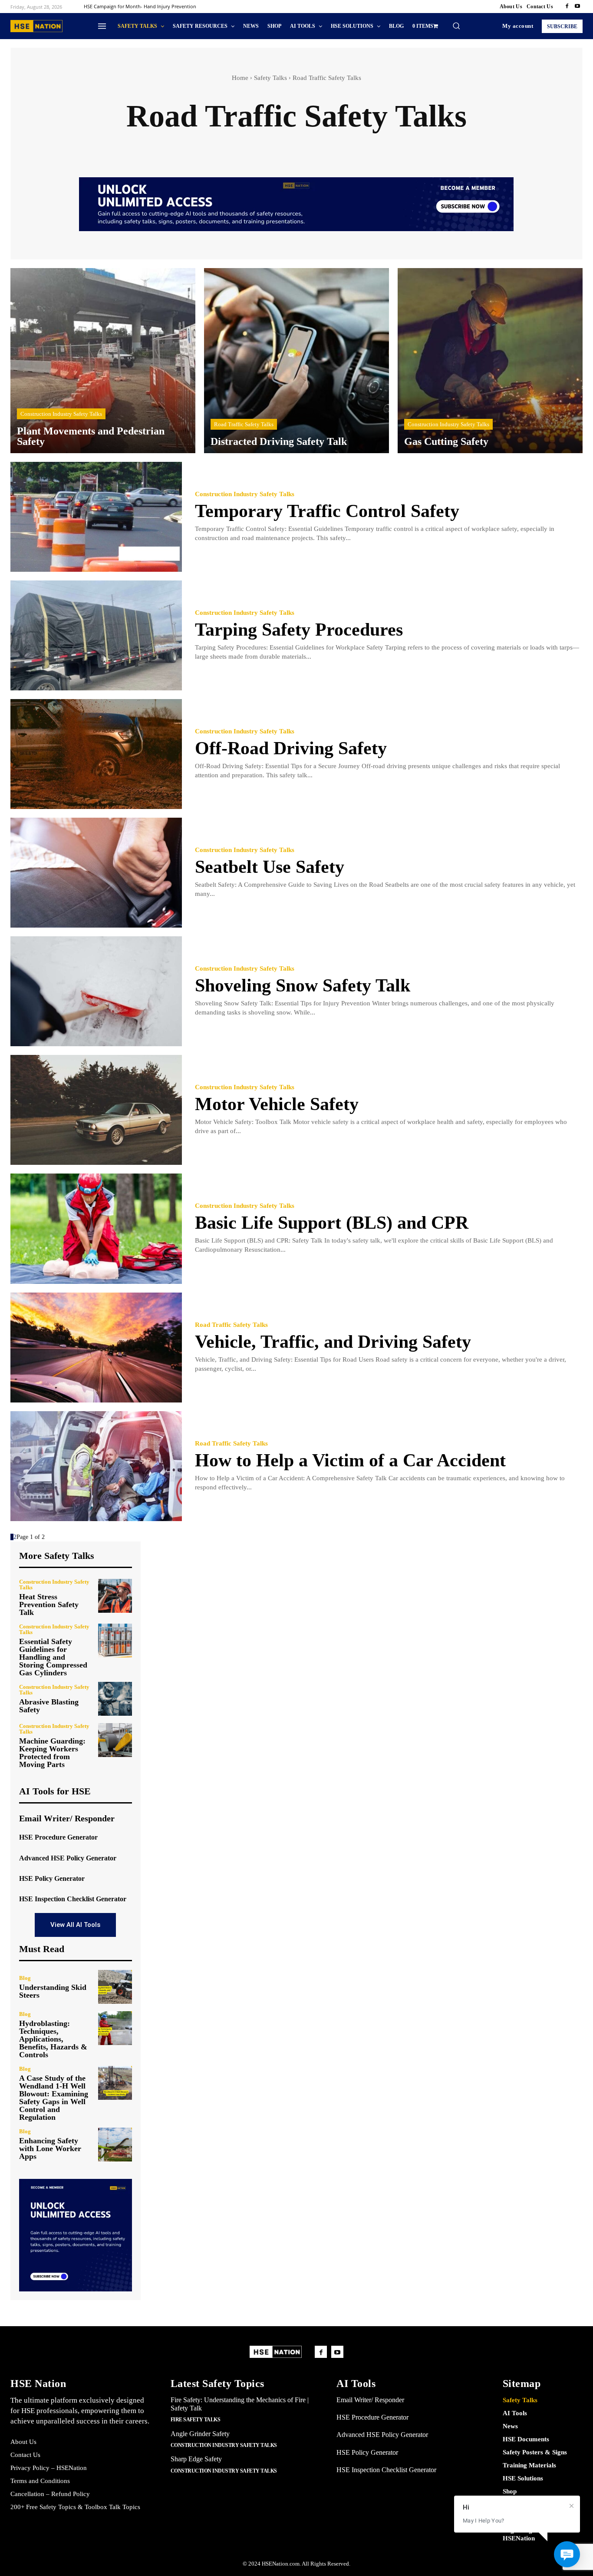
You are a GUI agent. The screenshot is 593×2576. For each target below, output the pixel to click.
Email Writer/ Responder (67, 1818)
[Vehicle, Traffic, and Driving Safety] (96, 1348)
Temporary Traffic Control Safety (327, 511)
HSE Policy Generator (52, 1878)
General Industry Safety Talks (426, 146)
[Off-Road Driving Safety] (96, 754)
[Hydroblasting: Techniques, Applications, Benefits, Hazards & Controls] (115, 2028)
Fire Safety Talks (340, 146)
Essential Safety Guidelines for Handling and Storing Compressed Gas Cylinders (53, 1657)
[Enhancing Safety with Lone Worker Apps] (115, 2145)
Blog (25, 1978)
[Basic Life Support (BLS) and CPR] (96, 1228)
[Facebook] (567, 7)
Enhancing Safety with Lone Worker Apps (50, 2148)
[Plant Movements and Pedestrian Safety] (103, 361)
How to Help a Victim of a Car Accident (350, 1460)
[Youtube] (577, 7)
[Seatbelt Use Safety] (96, 873)
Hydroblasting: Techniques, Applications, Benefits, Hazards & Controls (53, 2039)
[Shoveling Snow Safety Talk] (96, 991)
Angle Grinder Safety (200, 2434)
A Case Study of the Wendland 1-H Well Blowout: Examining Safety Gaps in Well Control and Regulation (54, 2098)
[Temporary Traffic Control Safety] (96, 517)
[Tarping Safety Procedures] (96, 635)
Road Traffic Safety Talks (244, 424)
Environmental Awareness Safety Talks (241, 146)
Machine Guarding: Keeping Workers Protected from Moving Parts (52, 1753)
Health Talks (505, 146)
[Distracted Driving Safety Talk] (296, 361)
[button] (456, 26)
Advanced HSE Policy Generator (68, 1858)
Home (240, 78)
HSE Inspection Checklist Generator (73, 1899)
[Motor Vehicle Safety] (96, 1110)
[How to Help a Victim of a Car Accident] (96, 1466)
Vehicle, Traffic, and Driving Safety (333, 1342)
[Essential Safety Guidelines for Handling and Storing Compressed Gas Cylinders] (115, 1641)
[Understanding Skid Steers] (115, 1987)
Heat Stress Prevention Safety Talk (49, 1605)
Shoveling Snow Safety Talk (303, 985)
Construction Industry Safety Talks (115, 146)
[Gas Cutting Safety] (490, 361)
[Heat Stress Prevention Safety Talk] (115, 1596)
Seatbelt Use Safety (270, 867)
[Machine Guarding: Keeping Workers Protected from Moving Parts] (115, 1740)
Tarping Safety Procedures (299, 630)
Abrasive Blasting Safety (49, 1706)
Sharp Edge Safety (196, 2459)
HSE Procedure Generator (58, 1837)
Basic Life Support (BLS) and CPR (332, 1223)
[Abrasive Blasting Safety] (115, 1699)
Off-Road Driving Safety (291, 748)
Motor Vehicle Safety (277, 1104)
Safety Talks (270, 78)
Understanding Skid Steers (53, 1991)
